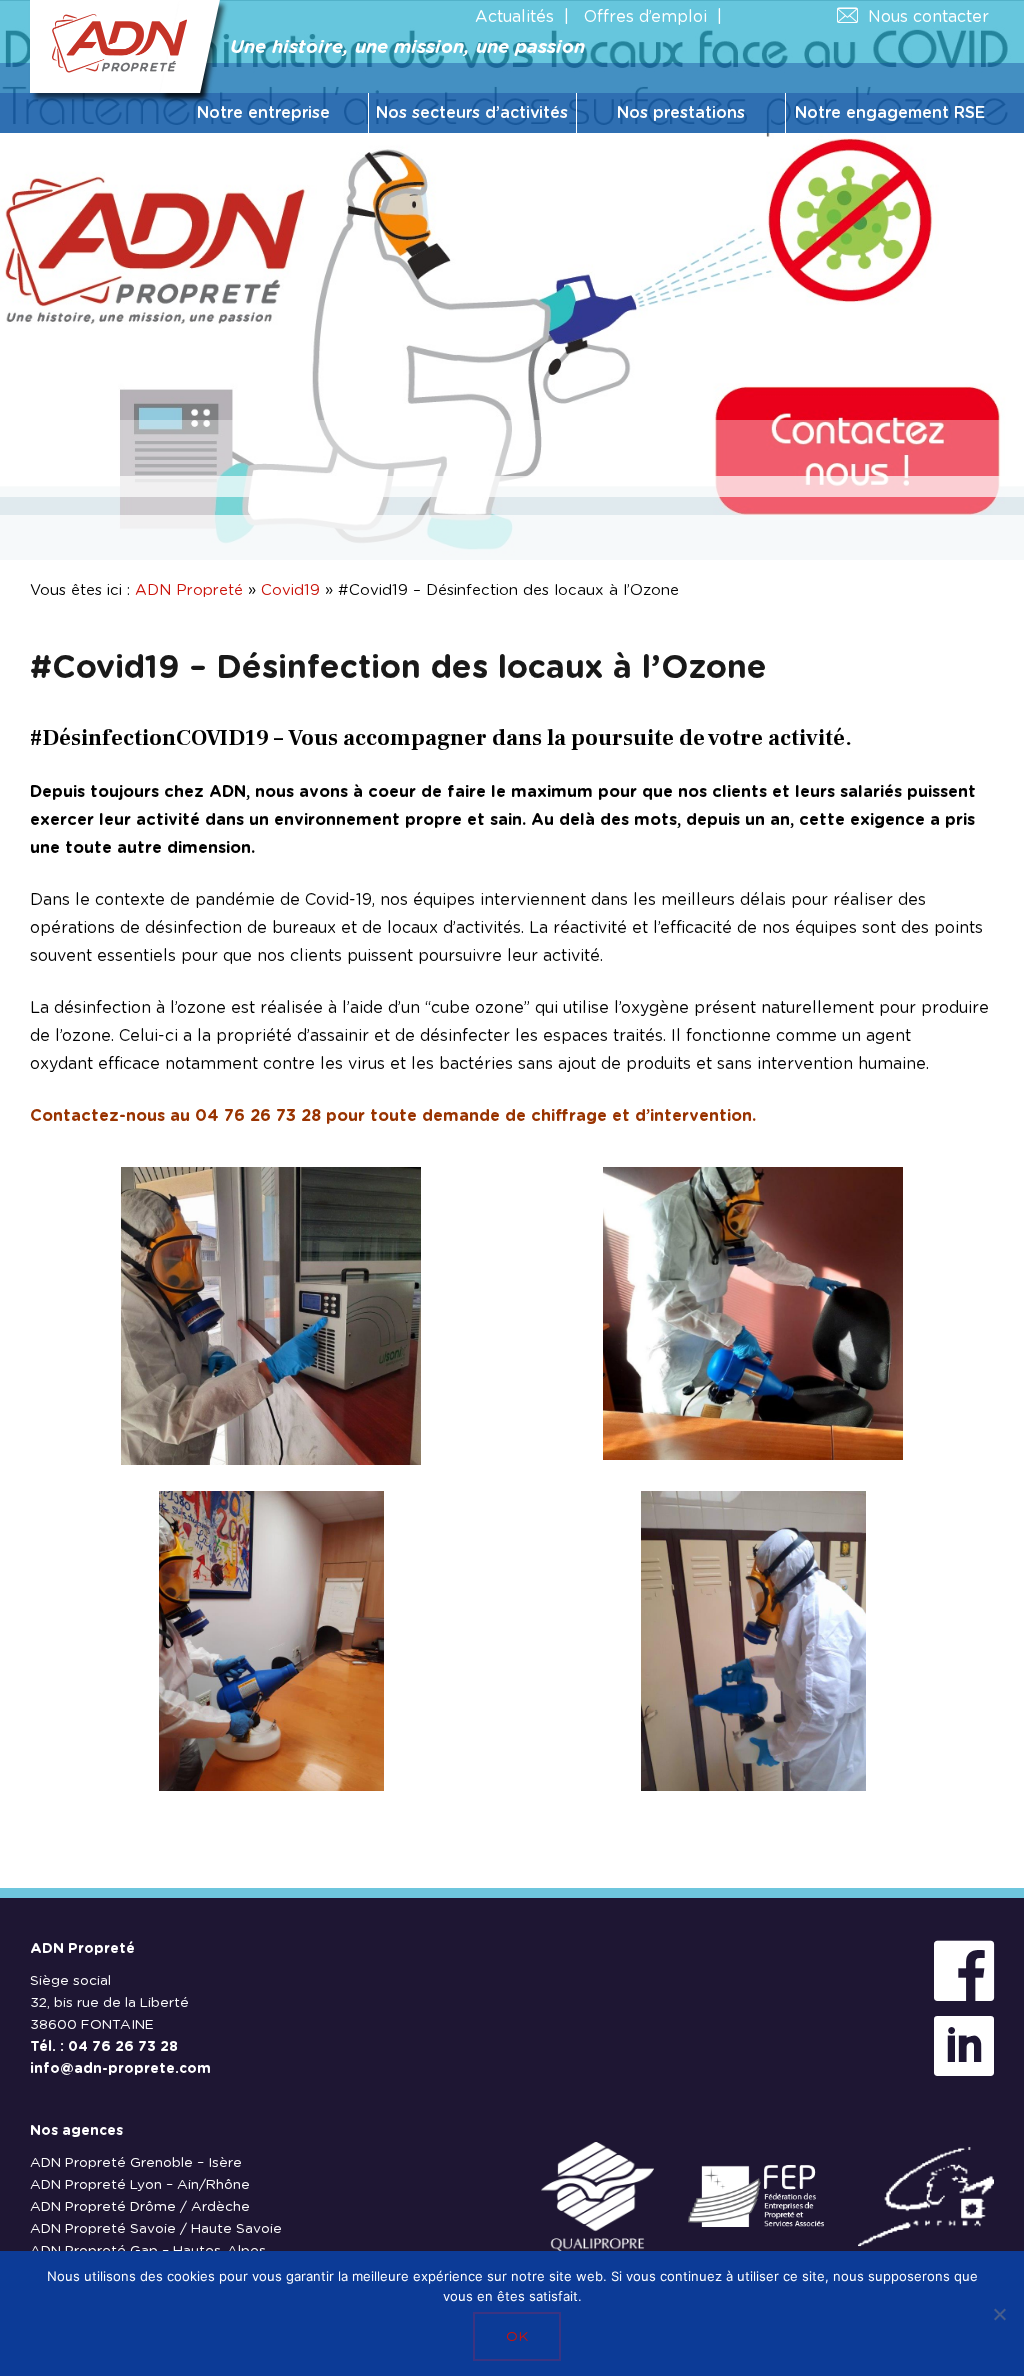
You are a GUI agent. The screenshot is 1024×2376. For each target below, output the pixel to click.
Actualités (514, 17)
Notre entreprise (263, 113)
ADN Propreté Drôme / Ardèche (140, 2207)
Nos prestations (681, 113)
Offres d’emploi (645, 17)
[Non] (999, 2314)
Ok (517, 2337)
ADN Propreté (189, 590)
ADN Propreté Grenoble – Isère (136, 2163)
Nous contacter (928, 17)
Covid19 (290, 590)
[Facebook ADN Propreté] (964, 1972)
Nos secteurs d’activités (472, 113)
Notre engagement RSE (890, 113)
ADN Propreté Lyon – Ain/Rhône (140, 2185)
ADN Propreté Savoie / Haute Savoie (156, 2229)
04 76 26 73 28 (123, 2047)
